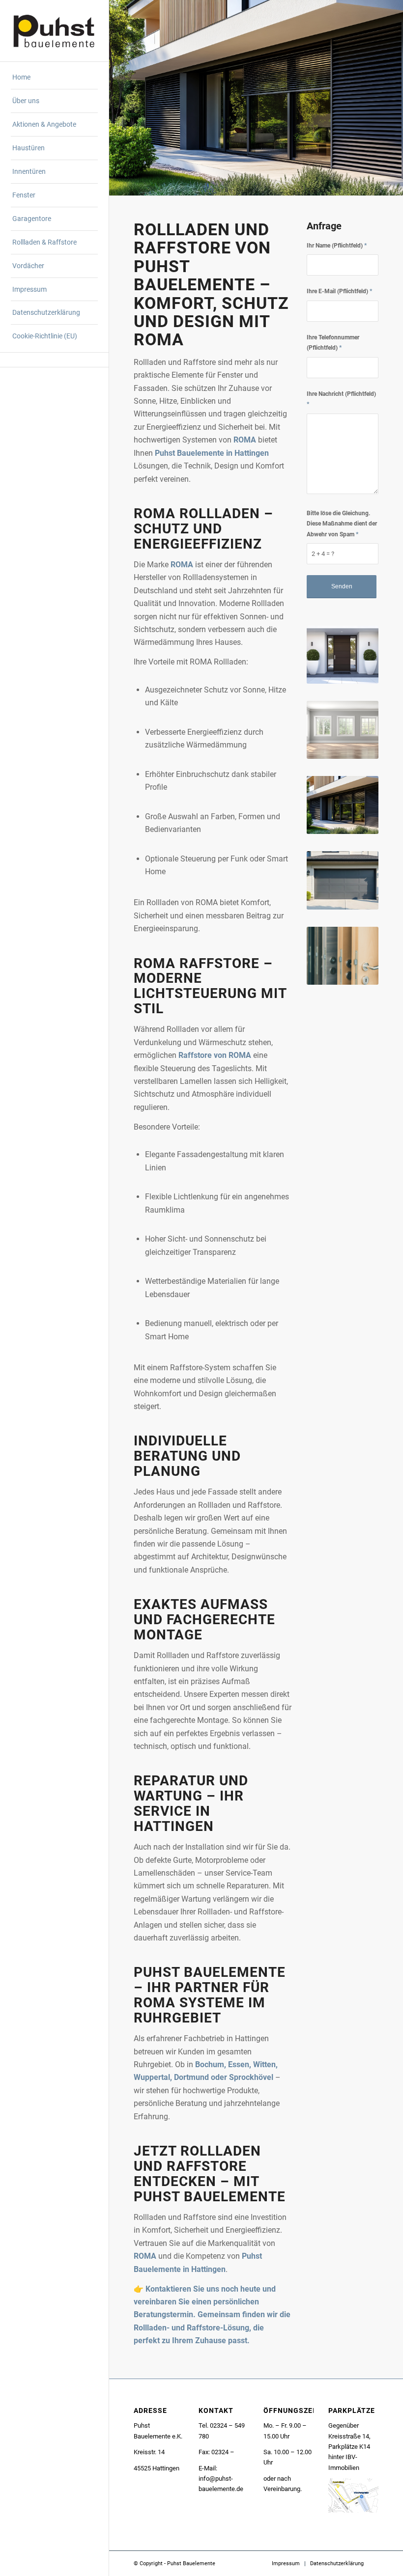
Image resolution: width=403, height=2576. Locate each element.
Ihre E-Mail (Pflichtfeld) (339, 291)
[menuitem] (54, 78)
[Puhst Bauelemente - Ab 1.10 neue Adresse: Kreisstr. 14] (54, 30)
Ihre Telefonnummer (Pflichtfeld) (333, 343)
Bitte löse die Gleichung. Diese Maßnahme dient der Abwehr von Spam (342, 524)
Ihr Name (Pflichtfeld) (337, 246)
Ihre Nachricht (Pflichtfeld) (341, 399)
